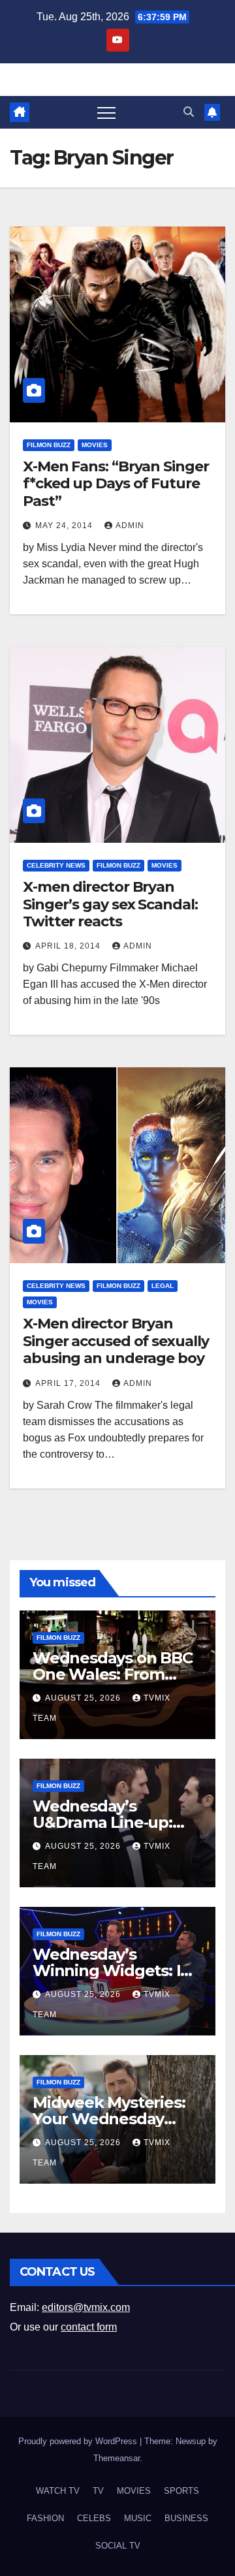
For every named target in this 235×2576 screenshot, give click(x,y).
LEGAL (163, 1286)
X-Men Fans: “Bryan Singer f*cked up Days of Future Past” (116, 484)
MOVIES (95, 445)
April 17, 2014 (69, 1383)
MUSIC (138, 2518)
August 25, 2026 (84, 1698)
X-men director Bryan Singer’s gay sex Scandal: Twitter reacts (110, 904)
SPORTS (181, 2491)
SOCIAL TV (118, 2546)
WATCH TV (58, 2491)
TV (98, 2491)
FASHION (45, 2518)
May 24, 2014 (65, 526)
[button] (189, 112)
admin (130, 526)
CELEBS (94, 2518)
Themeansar (117, 2458)
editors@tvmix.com (86, 2307)
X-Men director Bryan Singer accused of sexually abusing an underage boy (116, 1341)
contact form (89, 2327)
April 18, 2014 (69, 946)
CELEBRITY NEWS (56, 865)
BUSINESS (186, 2518)
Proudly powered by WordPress (79, 2441)
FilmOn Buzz (49, 445)
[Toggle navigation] (106, 112)
